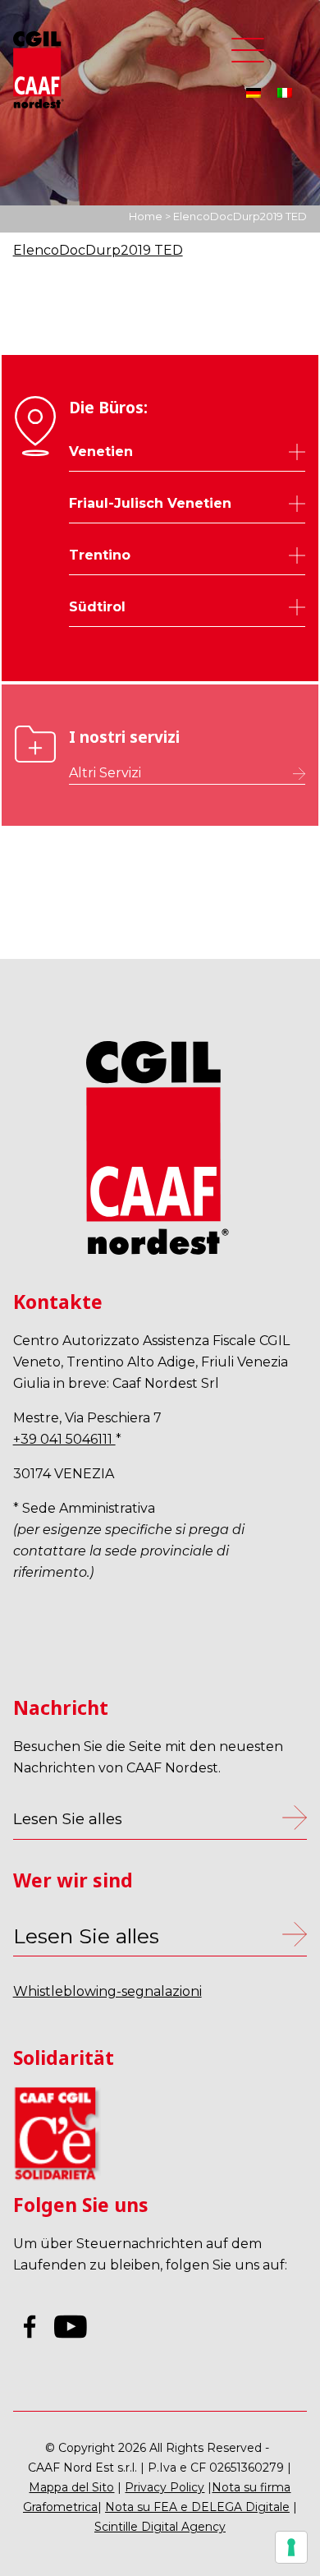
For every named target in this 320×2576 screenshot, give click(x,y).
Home (146, 216)
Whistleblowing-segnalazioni (107, 1991)
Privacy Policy (165, 2487)
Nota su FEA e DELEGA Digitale (197, 2507)
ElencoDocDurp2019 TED (98, 250)
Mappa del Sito (71, 2487)
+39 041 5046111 (64, 1439)
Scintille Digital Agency (160, 2527)
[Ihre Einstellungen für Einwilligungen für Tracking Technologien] (291, 2547)
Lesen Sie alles (86, 1936)
